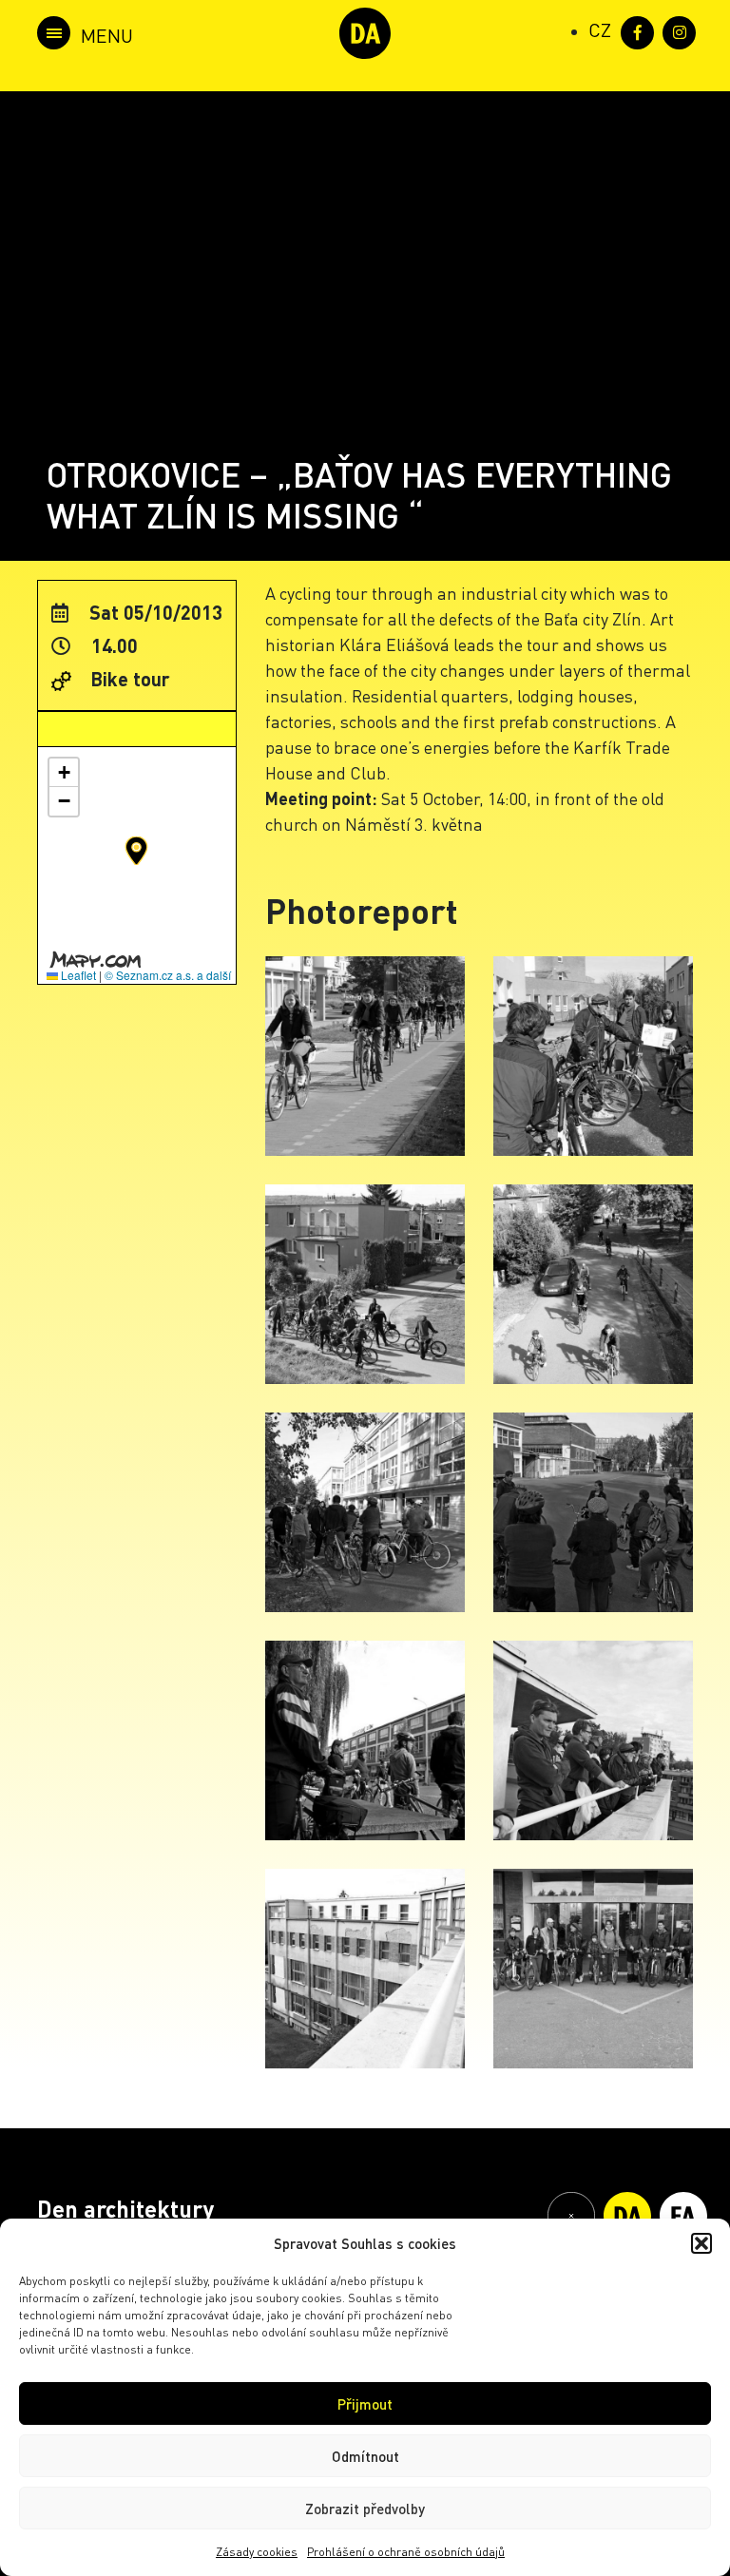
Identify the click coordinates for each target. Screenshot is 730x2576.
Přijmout (365, 2404)
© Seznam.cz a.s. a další (168, 975)
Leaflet (77, 975)
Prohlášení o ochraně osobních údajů (406, 2552)
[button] (701, 2243)
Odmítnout (365, 2456)
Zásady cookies (257, 2552)
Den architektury (125, 2209)
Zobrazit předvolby (365, 2509)
